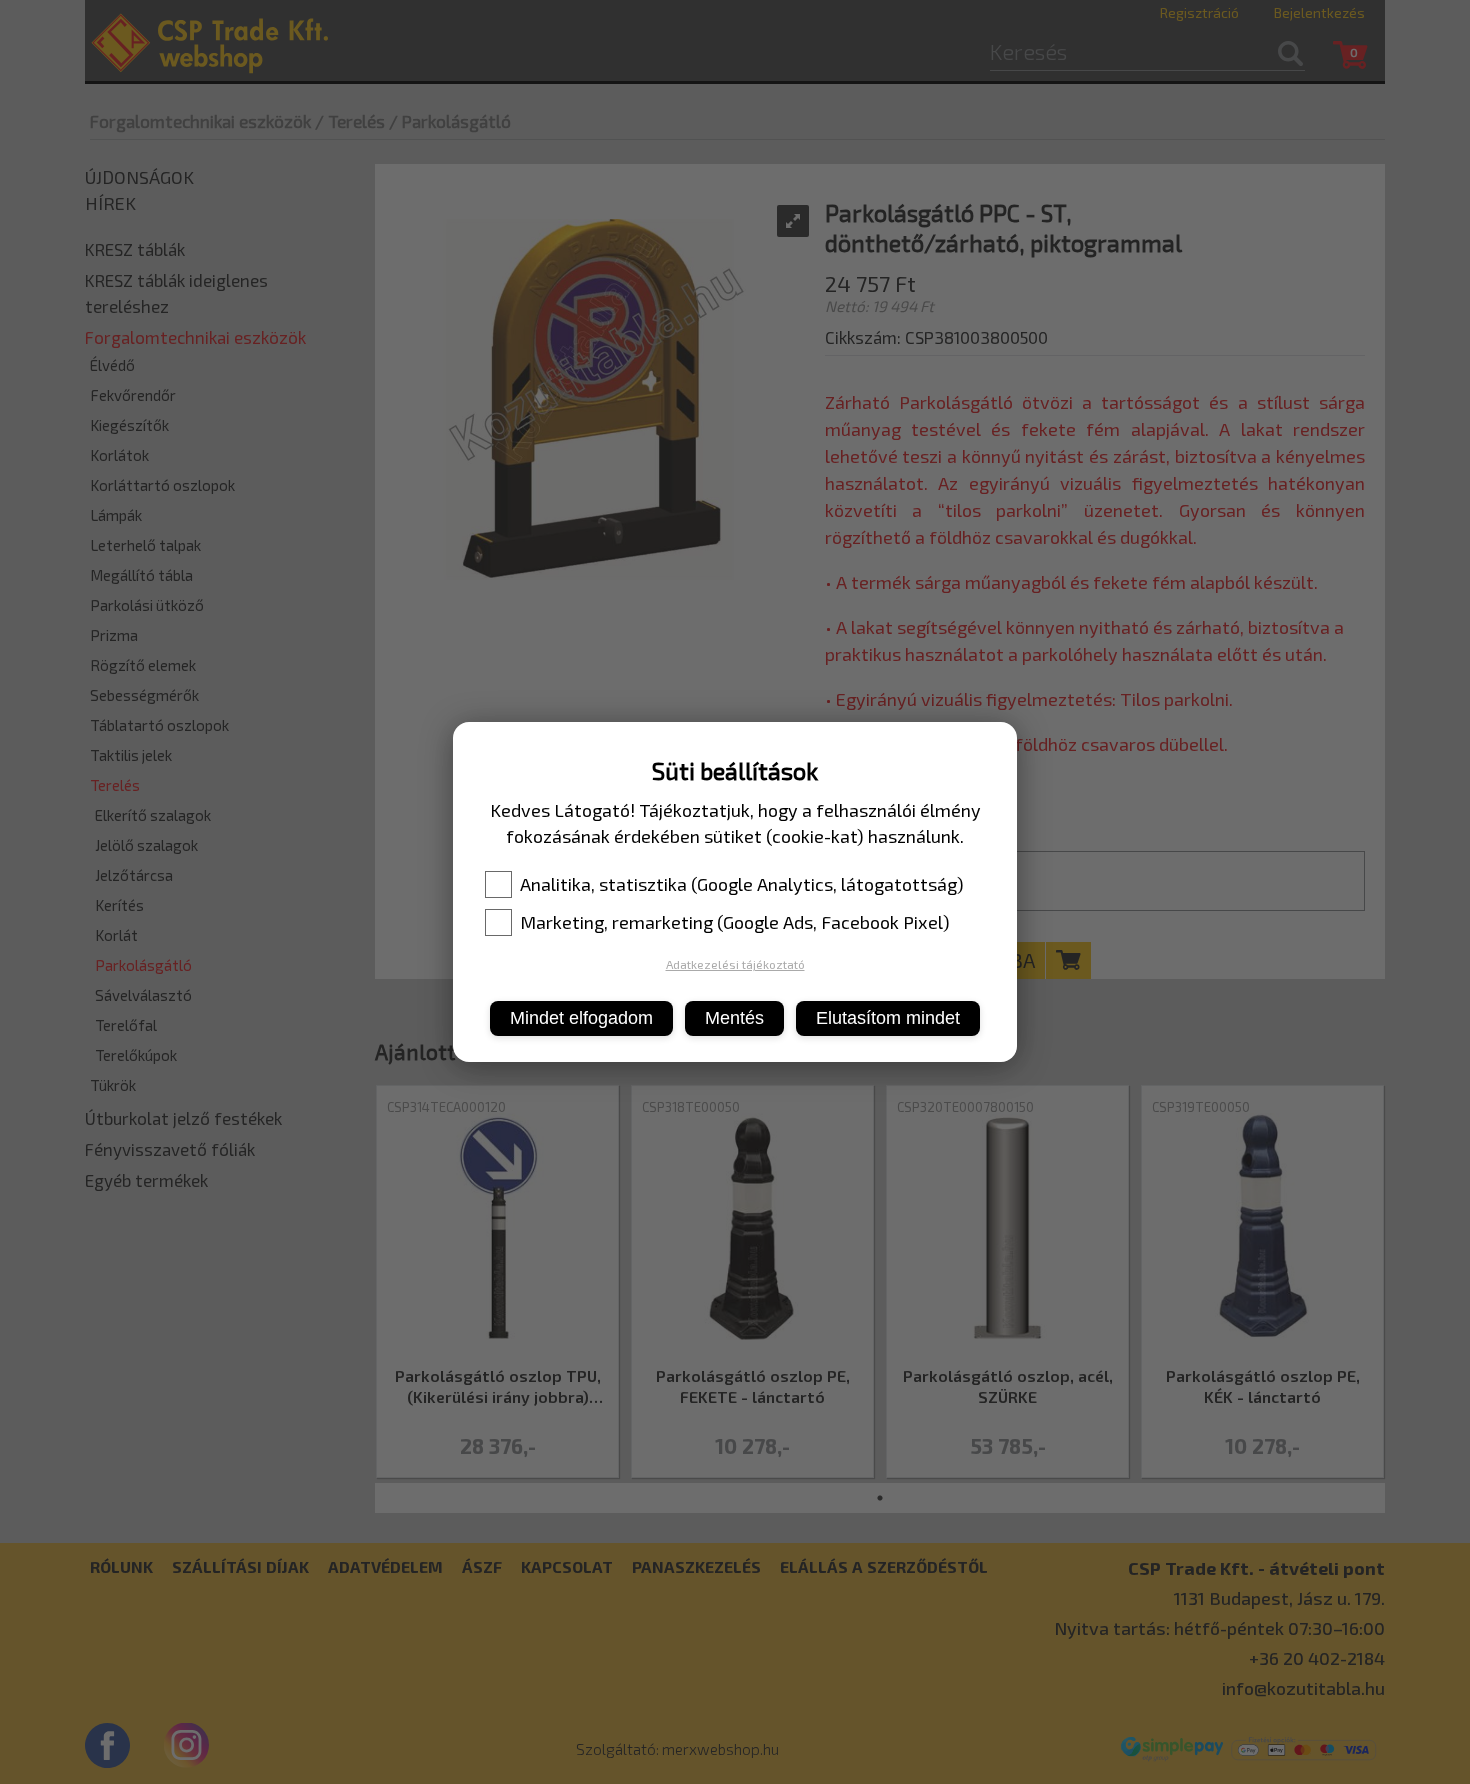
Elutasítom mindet (888, 1018)
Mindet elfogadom (581, 1018)
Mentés (734, 1018)
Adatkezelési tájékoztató (735, 964)
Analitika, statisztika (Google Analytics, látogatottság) (742, 884)
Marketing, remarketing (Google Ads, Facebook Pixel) (735, 922)
